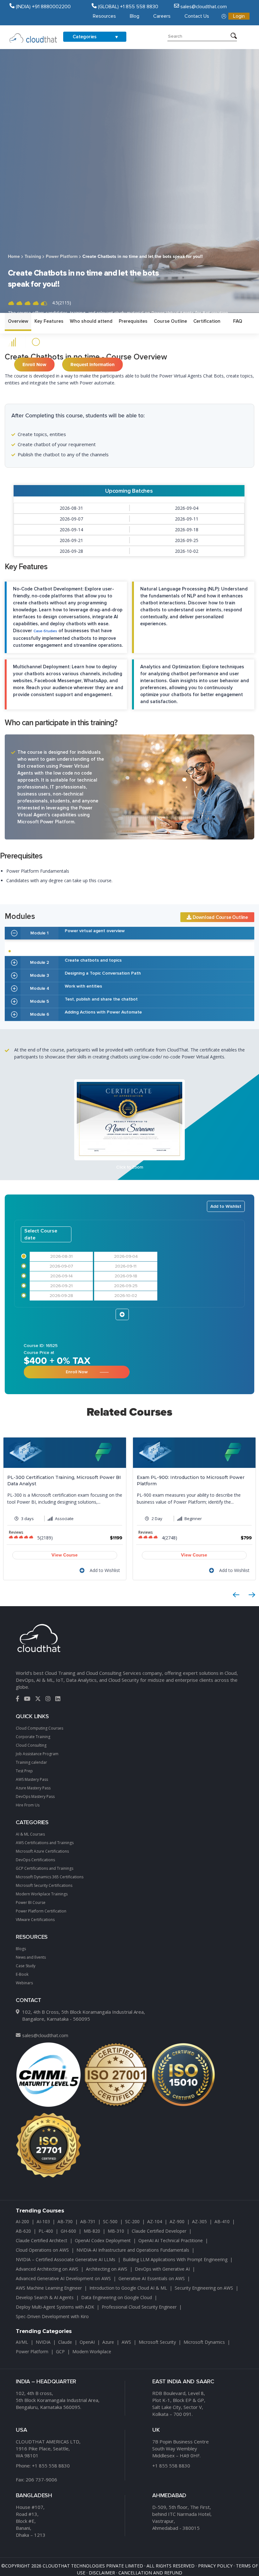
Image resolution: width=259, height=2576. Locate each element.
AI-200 (22, 2221)
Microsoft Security (157, 2342)
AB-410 (222, 2221)
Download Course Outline (220, 917)
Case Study (26, 1966)
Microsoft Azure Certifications (42, 1851)
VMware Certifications (35, 1920)
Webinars (24, 1983)
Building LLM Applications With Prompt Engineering (175, 2259)
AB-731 (88, 2221)
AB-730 (65, 2221)
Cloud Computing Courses (39, 1728)
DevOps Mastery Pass (35, 1796)
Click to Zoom (130, 1167)
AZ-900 (177, 2221)
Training (33, 257)
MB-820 (92, 2231)
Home (14, 257)
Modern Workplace (92, 2351)
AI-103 (43, 2221)
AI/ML (22, 2342)
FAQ (238, 321)
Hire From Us (28, 1805)
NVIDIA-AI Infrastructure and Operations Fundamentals (133, 2250)
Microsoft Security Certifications (44, 1885)
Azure (108, 2342)
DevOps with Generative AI (162, 2269)
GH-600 (68, 2231)
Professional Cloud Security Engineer (139, 2307)
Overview (18, 321)
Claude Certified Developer (159, 2231)
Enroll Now (34, 365)
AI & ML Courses (30, 1834)
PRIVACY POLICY (215, 2566)
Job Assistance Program (37, 1754)
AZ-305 (199, 2221)
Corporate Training (33, 1737)
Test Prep (24, 1771)
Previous (236, 1595)
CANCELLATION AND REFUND (150, 2573)
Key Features (49, 321)
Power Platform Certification (41, 1911)
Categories (85, 37)
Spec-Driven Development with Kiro (52, 2316)
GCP (60, 2351)
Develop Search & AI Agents (45, 2297)
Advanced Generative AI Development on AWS (63, 2278)
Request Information (93, 365)
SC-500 (110, 2221)
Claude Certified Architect (42, 2240)
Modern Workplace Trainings (42, 1894)
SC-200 (132, 2221)
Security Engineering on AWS (204, 2288)
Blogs (21, 1949)
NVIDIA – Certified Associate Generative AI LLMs (66, 2259)
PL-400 (46, 2231)
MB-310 (116, 2231)
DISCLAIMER (102, 2573)
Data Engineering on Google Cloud (117, 2297)
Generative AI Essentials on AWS (152, 2278)
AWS (126, 2342)
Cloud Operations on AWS (42, 2250)
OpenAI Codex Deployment (103, 2240)
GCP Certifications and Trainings (45, 1868)
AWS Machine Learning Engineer (49, 2288)
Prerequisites (133, 321)
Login (239, 16)
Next (252, 1595)
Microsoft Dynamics (204, 2342)
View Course (65, 1555)
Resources (104, 16)
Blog (135, 16)
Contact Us (197, 16)
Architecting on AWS (107, 2269)
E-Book (22, 1974)
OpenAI (87, 2342)
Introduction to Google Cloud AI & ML (128, 2288)
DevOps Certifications (35, 1860)
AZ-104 (155, 2221)
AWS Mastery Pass (32, 1779)
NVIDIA (43, 2342)
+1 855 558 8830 (51, 2466)
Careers (162, 16)
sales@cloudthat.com (45, 2035)
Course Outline (170, 321)
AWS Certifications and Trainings (45, 1843)
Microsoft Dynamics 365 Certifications (50, 1877)
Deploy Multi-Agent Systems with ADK (55, 2307)
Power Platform (62, 257)
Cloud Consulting (31, 1745)
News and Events (31, 1957)
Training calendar (31, 1762)
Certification (207, 321)
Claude (65, 2342)
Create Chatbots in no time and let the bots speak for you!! (143, 257)
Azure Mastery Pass (33, 1788)
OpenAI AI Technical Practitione (171, 2240)
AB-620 (23, 2231)
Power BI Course (31, 1902)
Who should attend (91, 321)
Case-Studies (45, 631)
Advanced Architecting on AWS (47, 2269)
